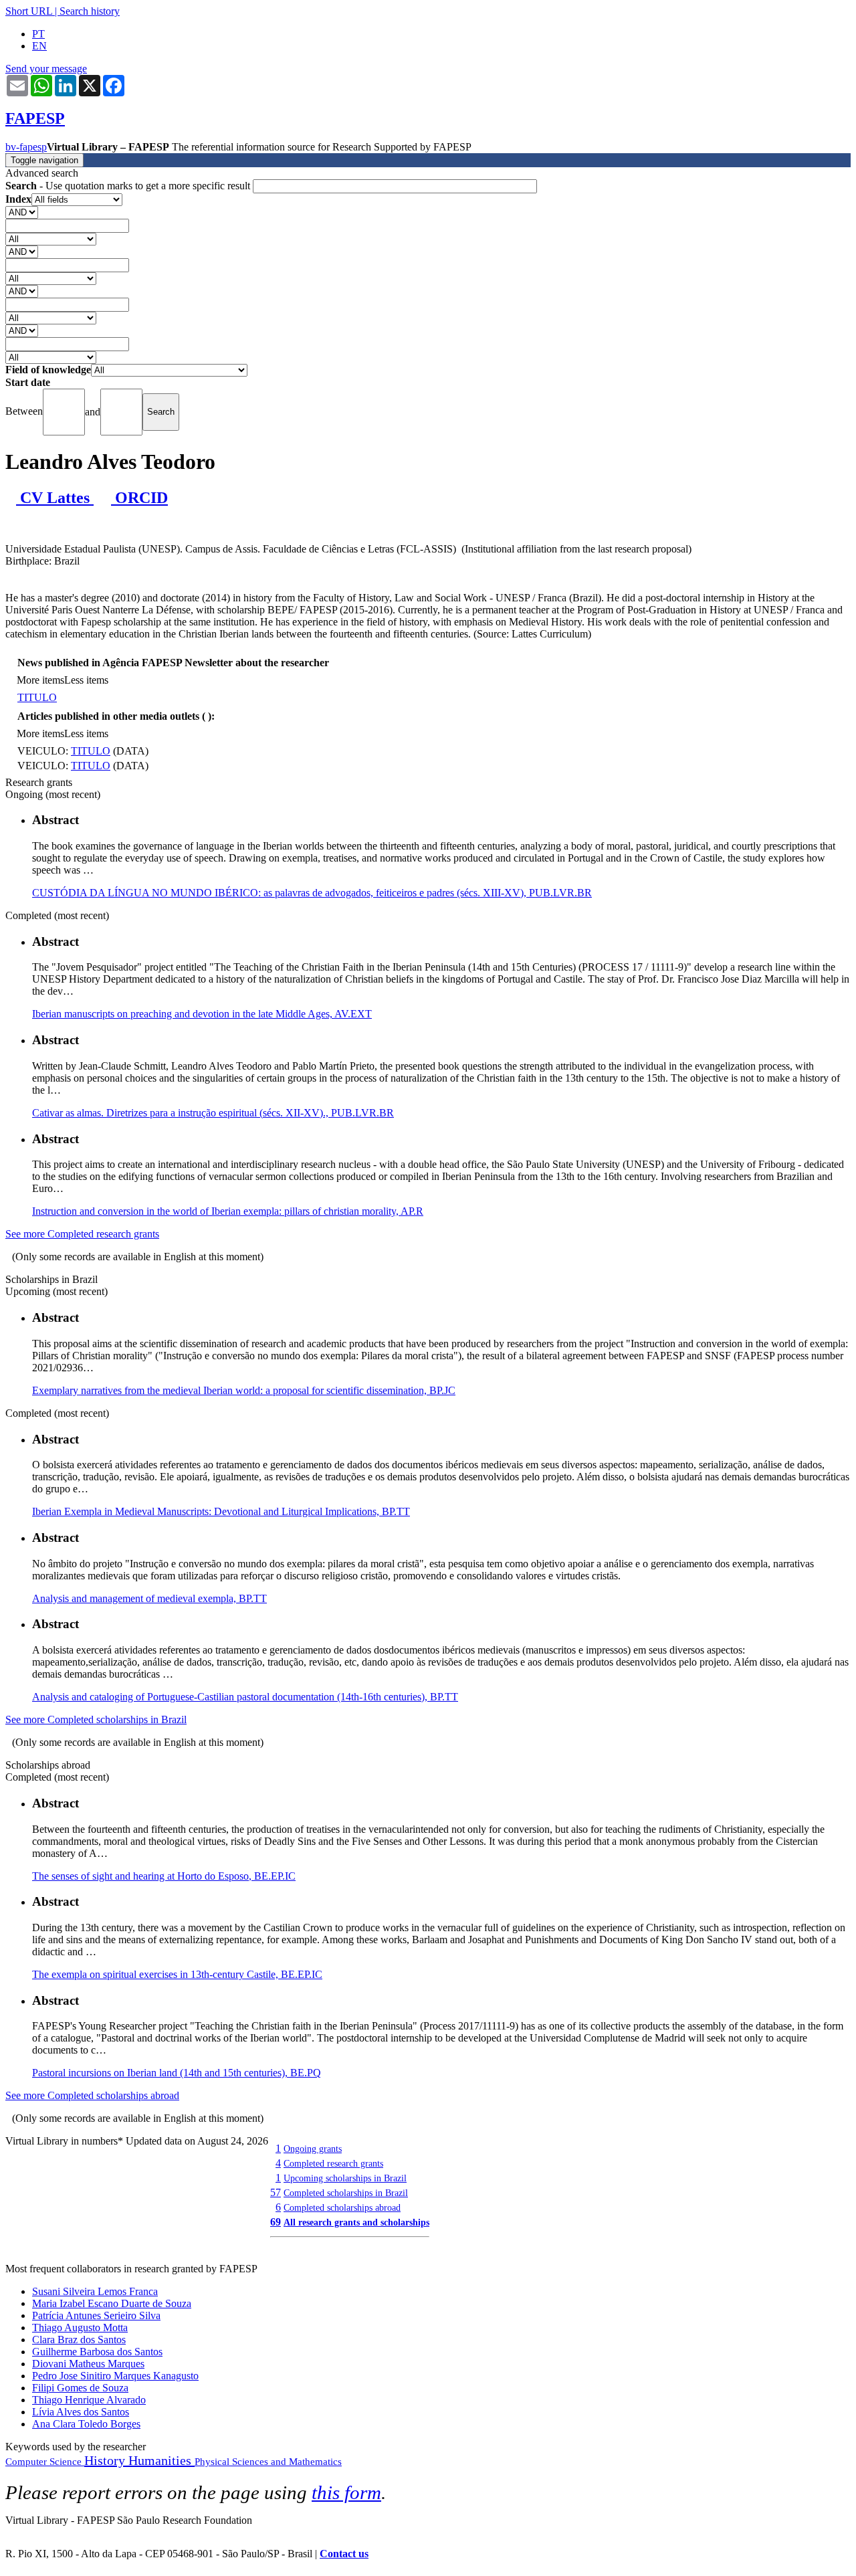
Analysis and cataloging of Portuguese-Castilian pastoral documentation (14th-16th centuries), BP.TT (245, 1697)
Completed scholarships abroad (342, 2207)
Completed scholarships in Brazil (346, 2193)
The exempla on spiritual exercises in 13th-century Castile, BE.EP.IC (177, 1974)
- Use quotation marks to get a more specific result (129, 186)
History (106, 2460)
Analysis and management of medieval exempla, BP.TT (149, 1598)
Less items (86, 680)
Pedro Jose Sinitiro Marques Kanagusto (115, 2376)
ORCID (139, 498)
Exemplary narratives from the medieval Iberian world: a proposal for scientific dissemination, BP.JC (244, 1390)
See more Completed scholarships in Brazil (96, 1719)
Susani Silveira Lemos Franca (95, 2291)
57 (276, 2192)
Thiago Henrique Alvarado (89, 2400)
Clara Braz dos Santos (79, 2340)
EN (39, 46)
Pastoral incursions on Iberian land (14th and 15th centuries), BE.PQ (177, 2073)
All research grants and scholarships (356, 2222)
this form (346, 2492)
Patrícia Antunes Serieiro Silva (96, 2315)
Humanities (162, 2460)
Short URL (29, 11)
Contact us (344, 2554)
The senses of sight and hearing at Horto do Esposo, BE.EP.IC (164, 1876)
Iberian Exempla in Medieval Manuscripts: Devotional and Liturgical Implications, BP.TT (221, 1511)
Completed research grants (333, 2163)
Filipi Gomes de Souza (80, 2388)
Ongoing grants (313, 2149)
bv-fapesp (26, 147)
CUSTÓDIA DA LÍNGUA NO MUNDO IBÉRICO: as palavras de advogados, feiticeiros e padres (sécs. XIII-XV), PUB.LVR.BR (312, 893)
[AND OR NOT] (22, 212)
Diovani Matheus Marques (88, 2364)
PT (38, 34)
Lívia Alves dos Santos (81, 2412)
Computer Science (45, 2462)
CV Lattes (55, 498)
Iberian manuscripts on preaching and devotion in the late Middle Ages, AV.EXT (202, 1014)
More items (40, 680)
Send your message (46, 69)
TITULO (37, 697)
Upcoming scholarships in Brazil (345, 2178)
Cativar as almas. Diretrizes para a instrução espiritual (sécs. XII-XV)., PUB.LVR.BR (213, 1113)
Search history (90, 11)
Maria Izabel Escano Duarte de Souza (112, 2303)
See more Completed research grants (82, 1234)
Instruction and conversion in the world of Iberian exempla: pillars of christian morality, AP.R (228, 1211)
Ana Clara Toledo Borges (86, 2424)
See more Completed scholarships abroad (92, 2095)
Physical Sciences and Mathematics (268, 2462)
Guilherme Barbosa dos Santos (97, 2352)
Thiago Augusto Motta (80, 2327)
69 (276, 2222)
